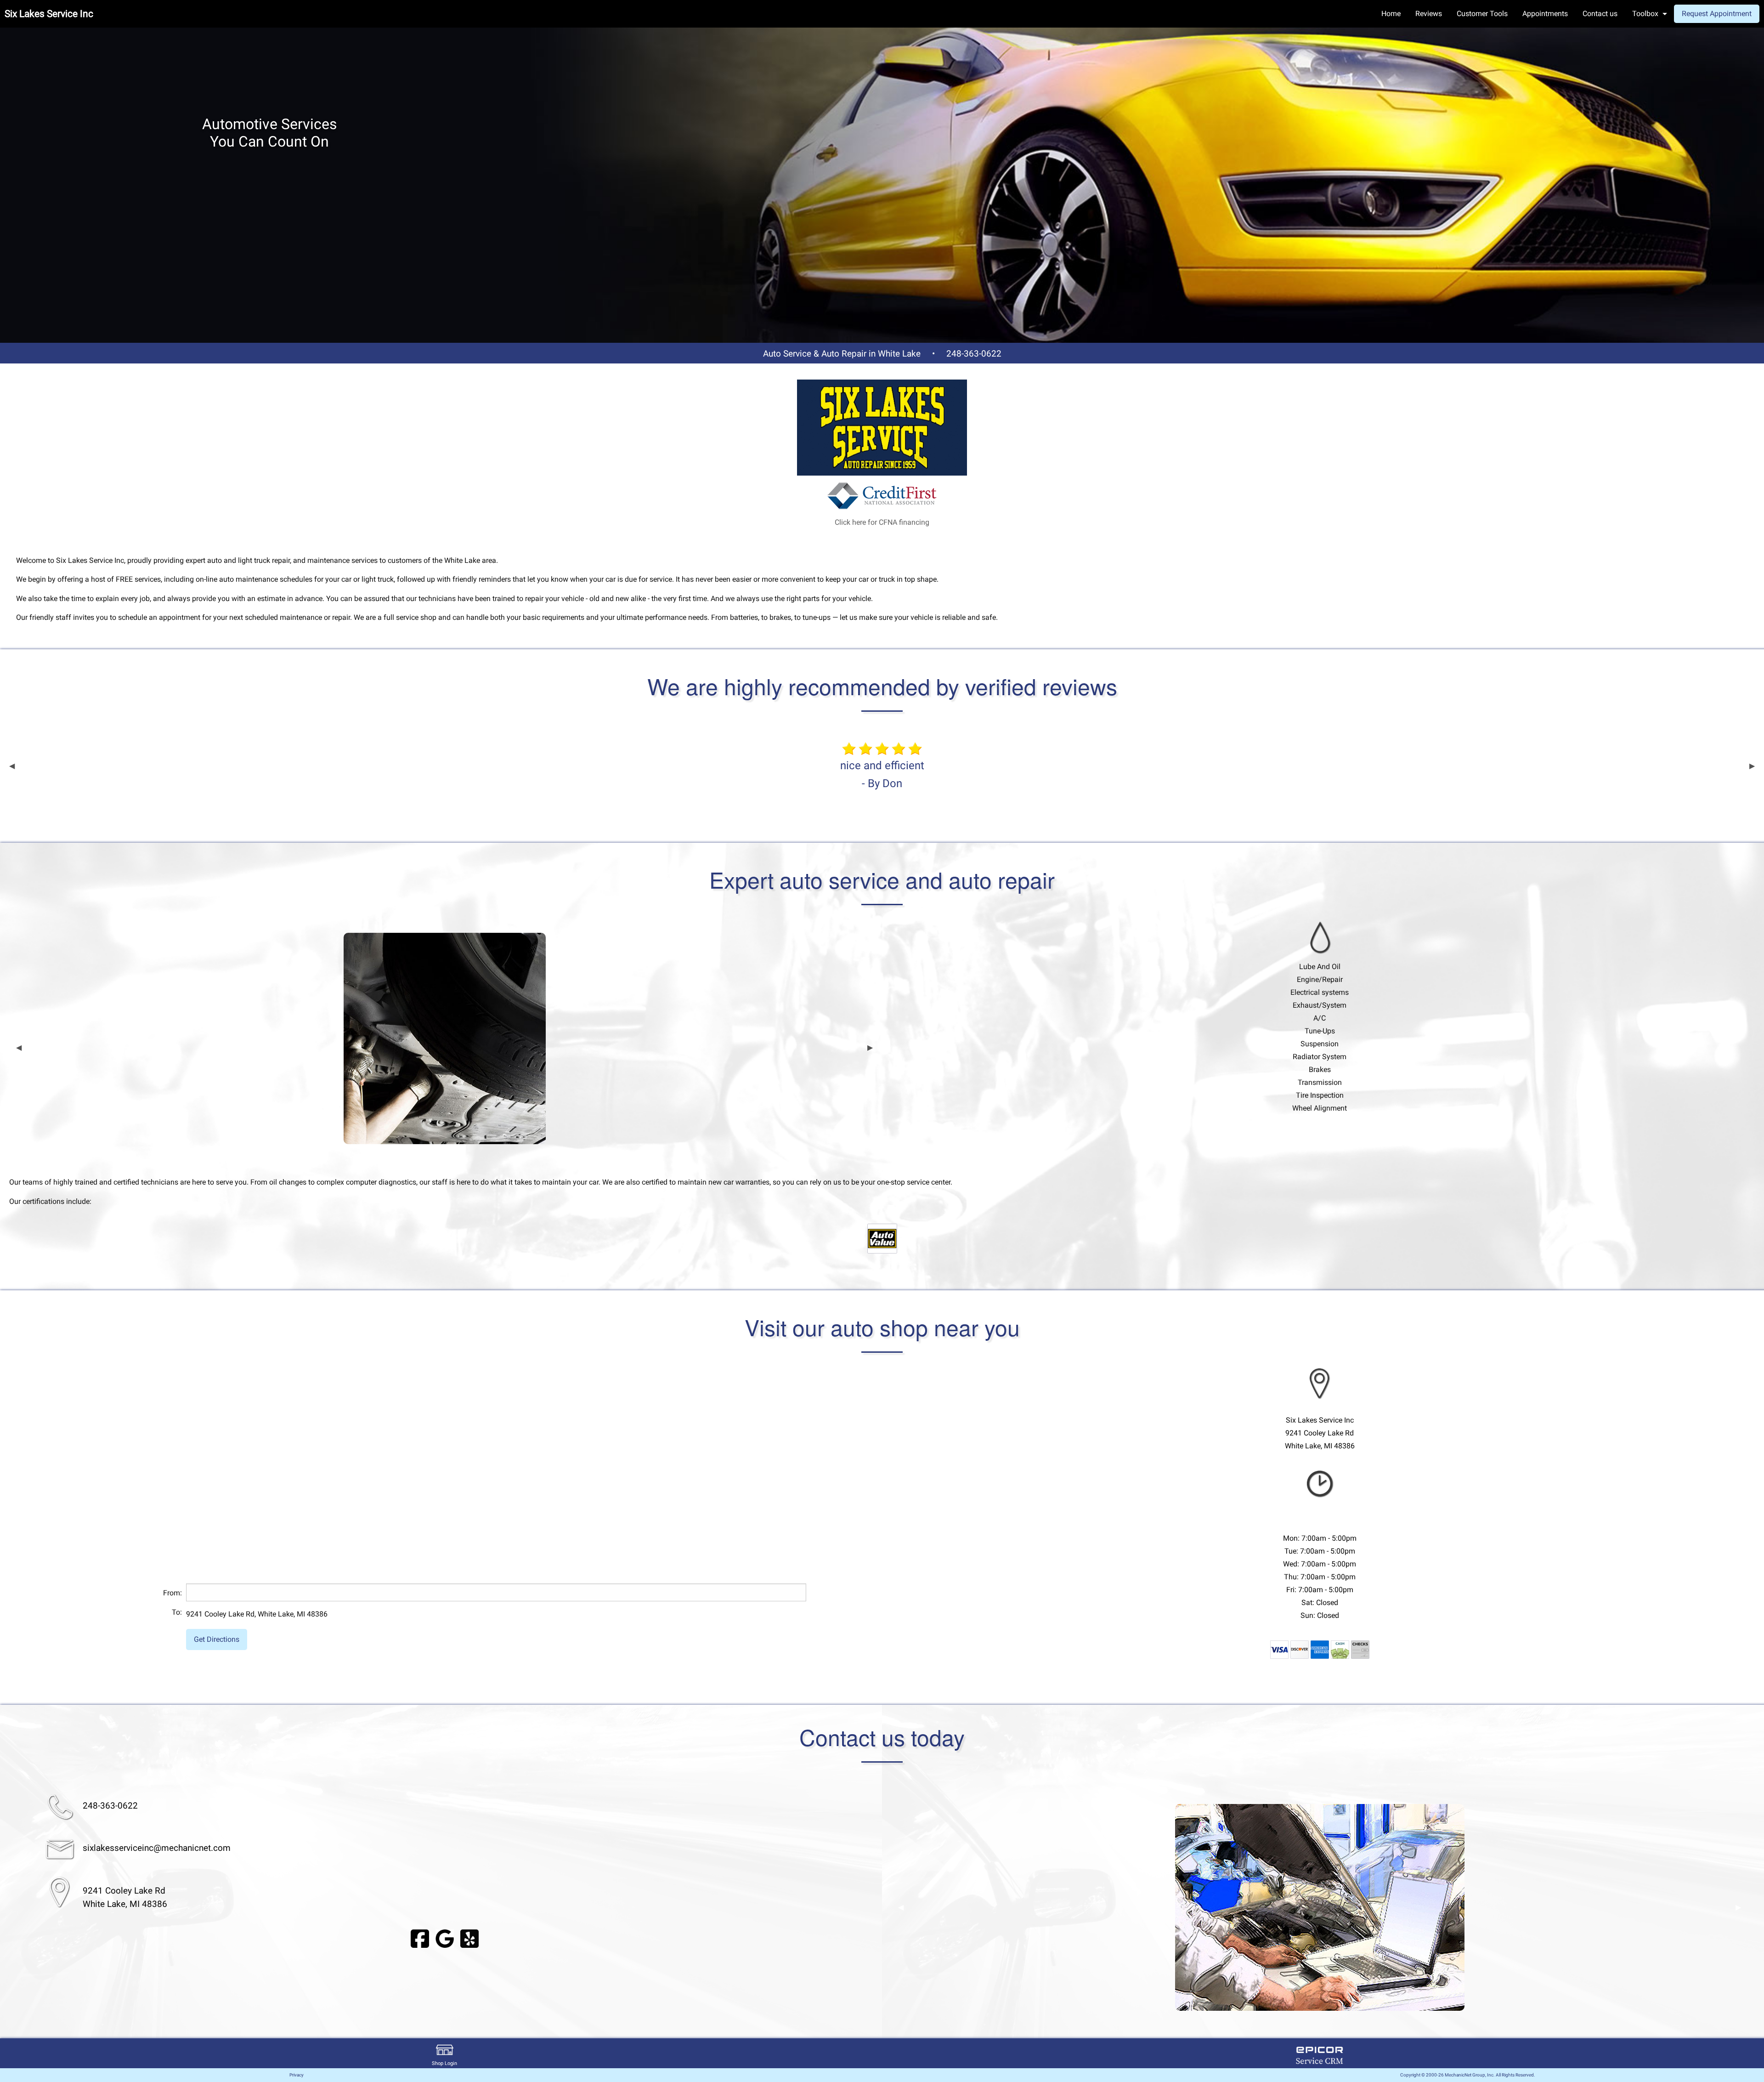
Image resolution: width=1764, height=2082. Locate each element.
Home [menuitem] (1391, 14)
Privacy (297, 2075)
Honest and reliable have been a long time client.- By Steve (882, 774)
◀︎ (12, 766)
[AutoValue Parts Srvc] (882, 1238)
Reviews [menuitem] (1429, 14)
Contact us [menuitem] (1600, 14)
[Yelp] (469, 1938)
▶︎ (1752, 766)
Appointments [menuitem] (1545, 14)
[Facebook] (420, 1938)
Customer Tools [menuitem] (1482, 14)
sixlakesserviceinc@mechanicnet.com (157, 1848)
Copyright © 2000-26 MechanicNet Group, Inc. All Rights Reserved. (1468, 2075)
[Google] (445, 1938)
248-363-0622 (974, 354)
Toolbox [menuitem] (1645, 14)
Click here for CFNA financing (882, 522)
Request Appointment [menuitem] (1717, 14)
